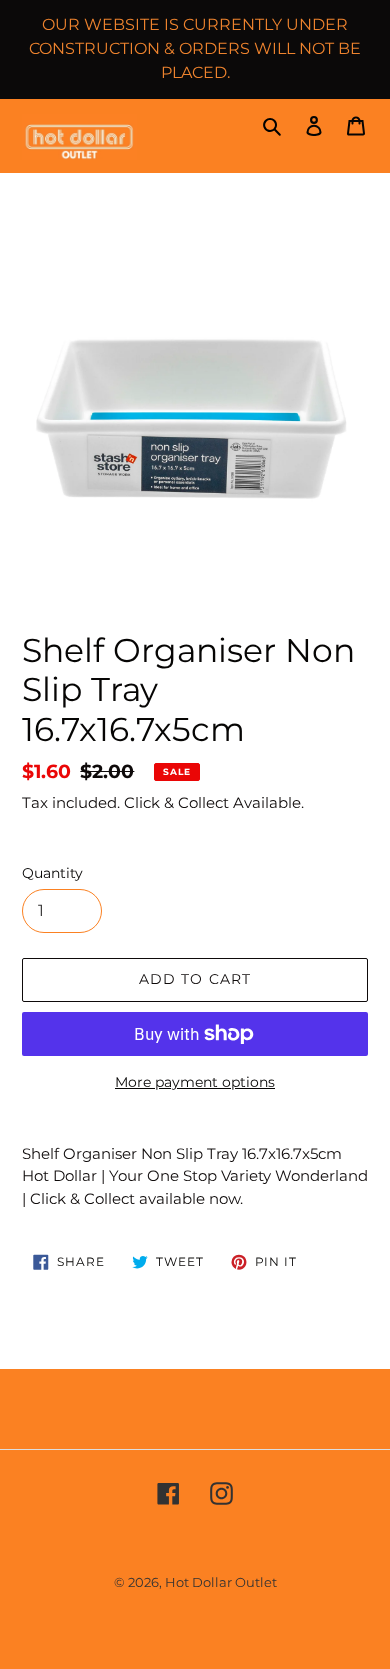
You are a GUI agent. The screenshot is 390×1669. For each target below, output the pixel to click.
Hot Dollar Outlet (221, 1582)
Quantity (52, 873)
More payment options (195, 1082)
